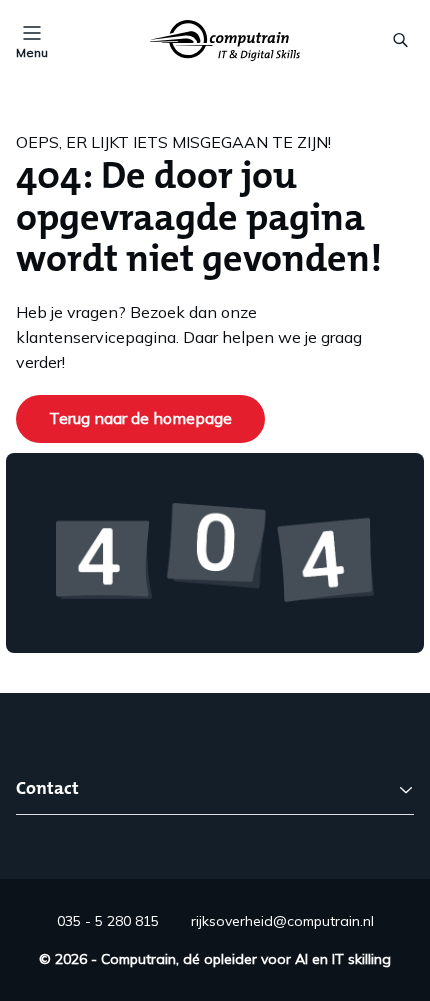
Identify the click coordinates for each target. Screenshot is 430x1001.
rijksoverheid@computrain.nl (282, 921)
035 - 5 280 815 (108, 921)
